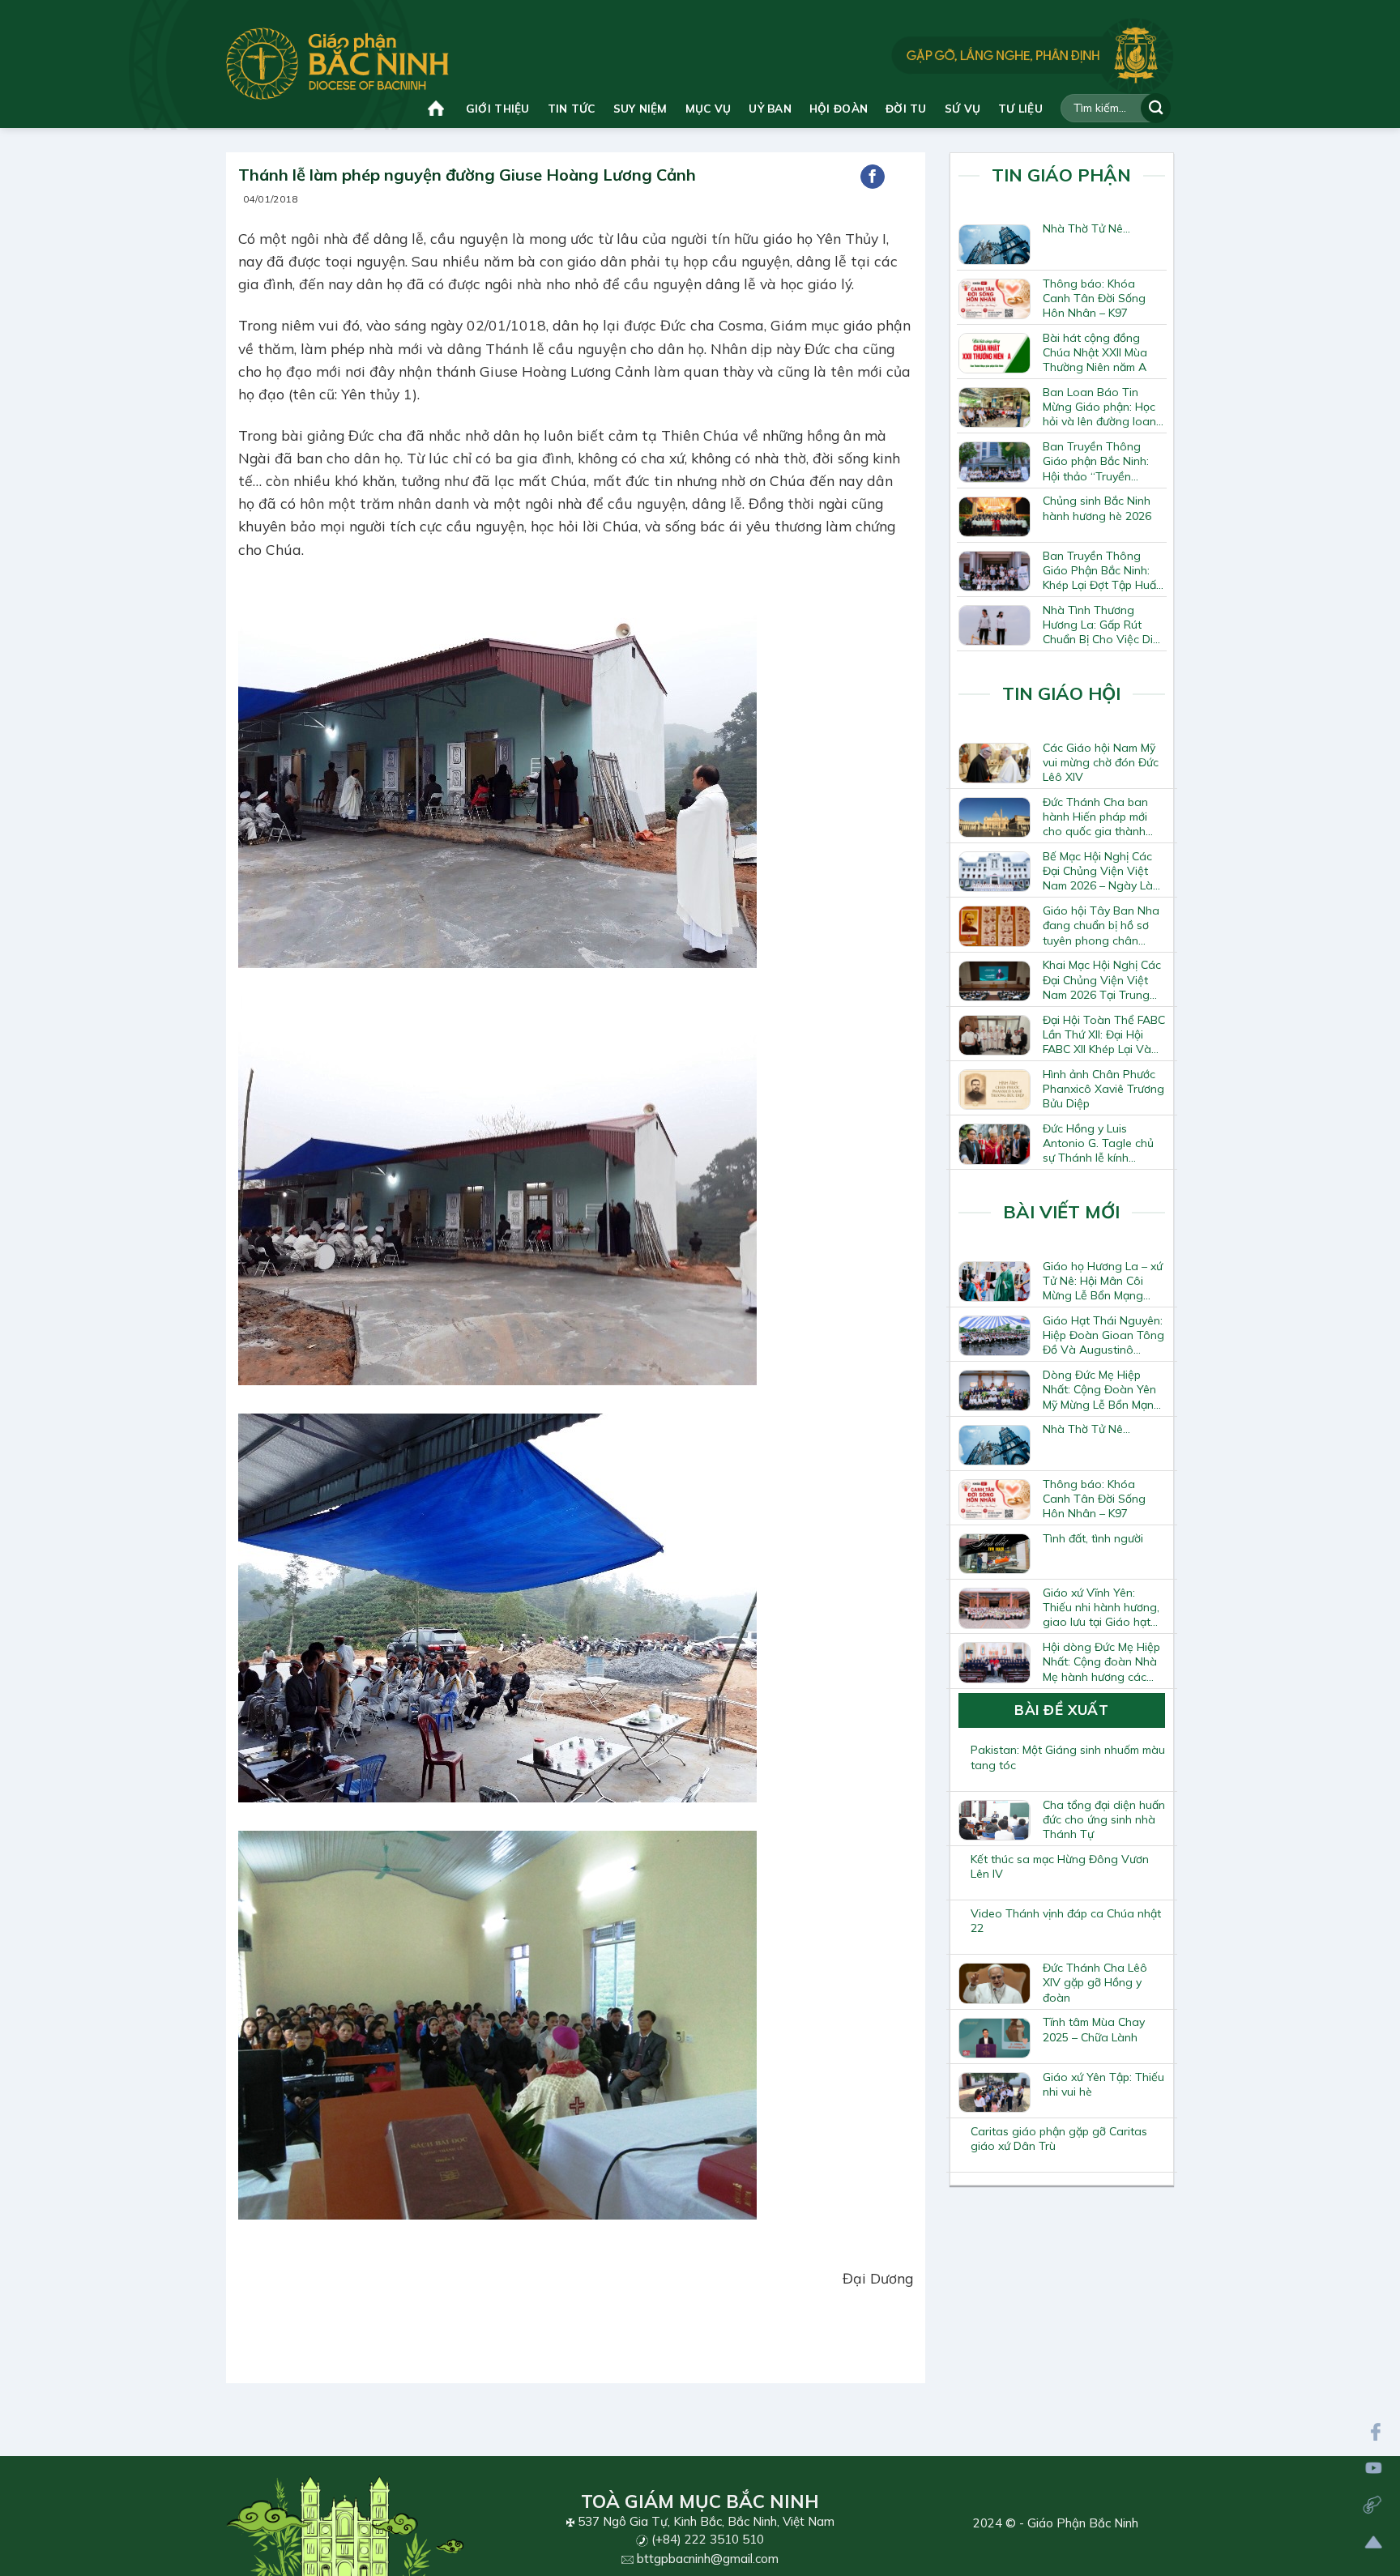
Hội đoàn (839, 108)
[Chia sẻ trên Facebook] (873, 177)
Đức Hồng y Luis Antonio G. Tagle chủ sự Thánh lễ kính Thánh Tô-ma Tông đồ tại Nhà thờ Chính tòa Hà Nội (1102, 1143)
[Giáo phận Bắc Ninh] (337, 64)
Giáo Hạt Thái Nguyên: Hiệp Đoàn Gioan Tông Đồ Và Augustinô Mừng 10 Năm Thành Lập (1103, 1335)
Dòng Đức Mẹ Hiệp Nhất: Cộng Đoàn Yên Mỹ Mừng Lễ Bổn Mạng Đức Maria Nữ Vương (1102, 1389)
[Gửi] (1156, 108)
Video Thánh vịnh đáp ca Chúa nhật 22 (1066, 1921)
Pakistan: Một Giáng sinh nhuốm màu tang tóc (1068, 1757)
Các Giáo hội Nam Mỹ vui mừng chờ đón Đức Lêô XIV (1101, 762)
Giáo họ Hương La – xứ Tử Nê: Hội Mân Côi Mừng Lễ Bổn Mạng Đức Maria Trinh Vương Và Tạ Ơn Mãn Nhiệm (1103, 1281)
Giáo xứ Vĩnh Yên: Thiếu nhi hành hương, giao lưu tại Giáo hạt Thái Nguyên (1101, 1607)
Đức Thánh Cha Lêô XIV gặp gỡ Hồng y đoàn (1095, 1982)
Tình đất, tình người (1093, 1538)
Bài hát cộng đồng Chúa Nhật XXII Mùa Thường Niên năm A (1095, 352)
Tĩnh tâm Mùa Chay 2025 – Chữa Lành (1094, 2029)
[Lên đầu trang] (1374, 2542)
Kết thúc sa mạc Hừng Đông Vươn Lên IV (1060, 1866)
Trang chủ (438, 108)
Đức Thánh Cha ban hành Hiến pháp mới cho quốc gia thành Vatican (1095, 817)
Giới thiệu (498, 108)
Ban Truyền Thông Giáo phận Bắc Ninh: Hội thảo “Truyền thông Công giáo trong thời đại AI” (1096, 461)
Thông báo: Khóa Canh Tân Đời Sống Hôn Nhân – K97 (1094, 298)
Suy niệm (640, 108)
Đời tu (906, 108)
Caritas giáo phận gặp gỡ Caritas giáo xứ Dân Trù (1059, 2139)
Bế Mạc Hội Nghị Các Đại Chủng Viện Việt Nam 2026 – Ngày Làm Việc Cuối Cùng (1102, 871)
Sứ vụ (962, 108)
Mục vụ (709, 108)
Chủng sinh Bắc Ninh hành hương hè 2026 (1097, 508)
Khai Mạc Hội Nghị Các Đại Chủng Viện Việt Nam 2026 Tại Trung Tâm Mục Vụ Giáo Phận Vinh (1102, 979)
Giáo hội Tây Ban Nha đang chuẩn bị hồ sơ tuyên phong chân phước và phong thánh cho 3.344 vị (1102, 925)
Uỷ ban (770, 108)
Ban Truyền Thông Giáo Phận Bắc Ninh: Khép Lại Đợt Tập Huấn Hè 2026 (1103, 570)
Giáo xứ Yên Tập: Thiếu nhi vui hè (1103, 2084)
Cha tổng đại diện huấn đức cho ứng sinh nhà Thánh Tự (1104, 1819)
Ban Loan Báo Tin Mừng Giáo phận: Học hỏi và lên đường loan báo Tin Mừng (1099, 407)
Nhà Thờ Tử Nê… (1086, 228)
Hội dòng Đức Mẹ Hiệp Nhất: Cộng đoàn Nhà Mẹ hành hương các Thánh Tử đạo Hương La (1101, 1661)
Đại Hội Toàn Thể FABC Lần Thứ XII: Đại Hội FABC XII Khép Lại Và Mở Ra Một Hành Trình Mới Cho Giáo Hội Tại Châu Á (1104, 1034)
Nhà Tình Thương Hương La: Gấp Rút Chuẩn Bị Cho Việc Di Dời (1098, 625)
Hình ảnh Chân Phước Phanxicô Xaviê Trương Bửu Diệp (1103, 1089)
